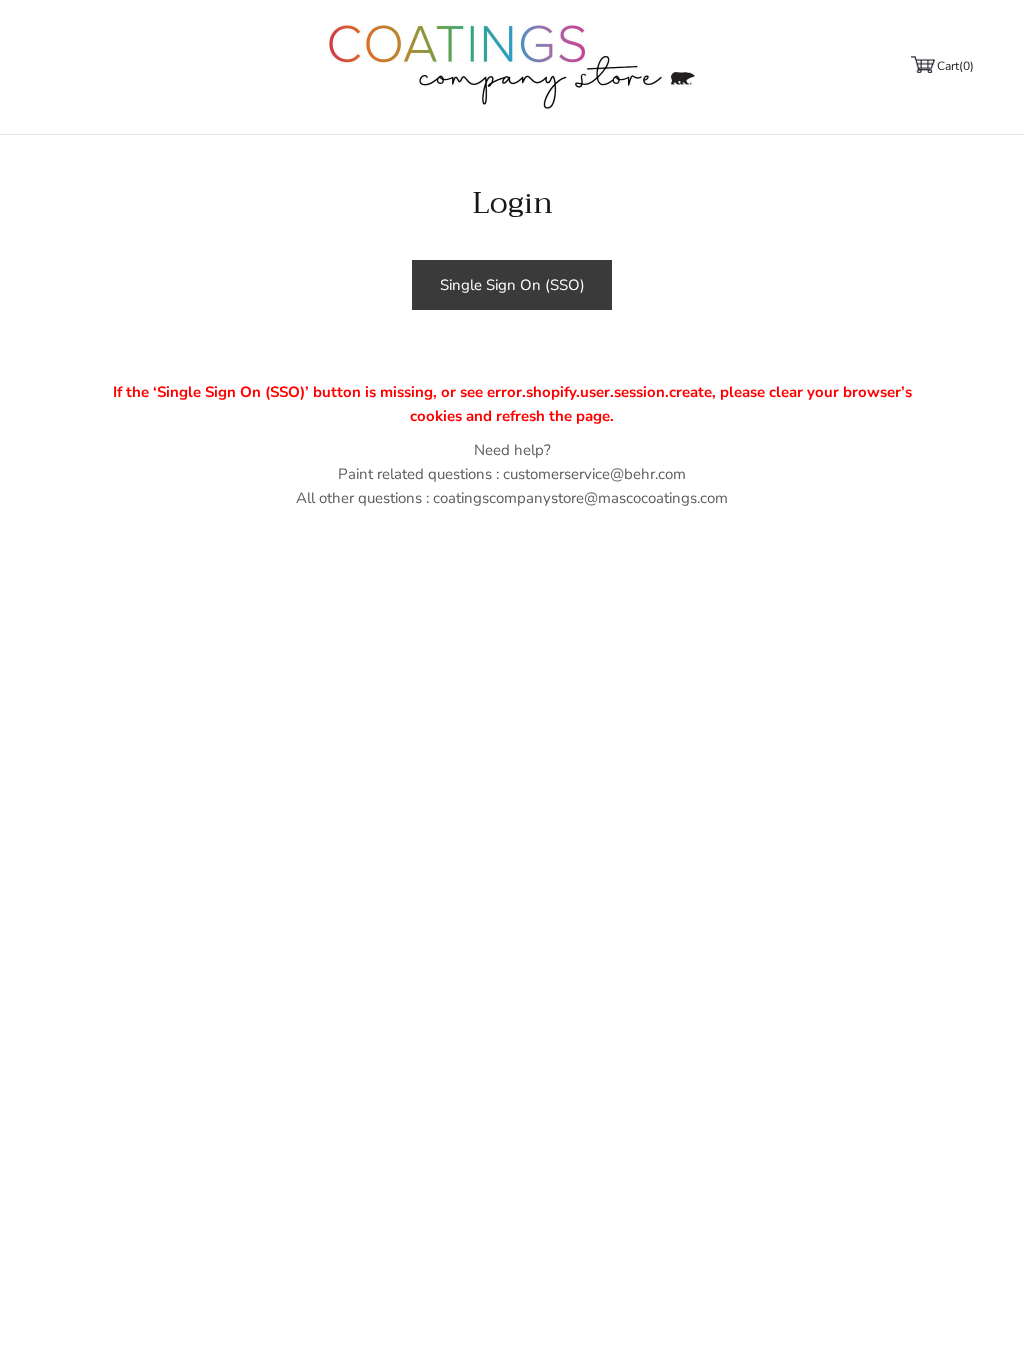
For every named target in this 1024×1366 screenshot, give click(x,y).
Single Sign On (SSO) (512, 285)
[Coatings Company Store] (512, 67)
